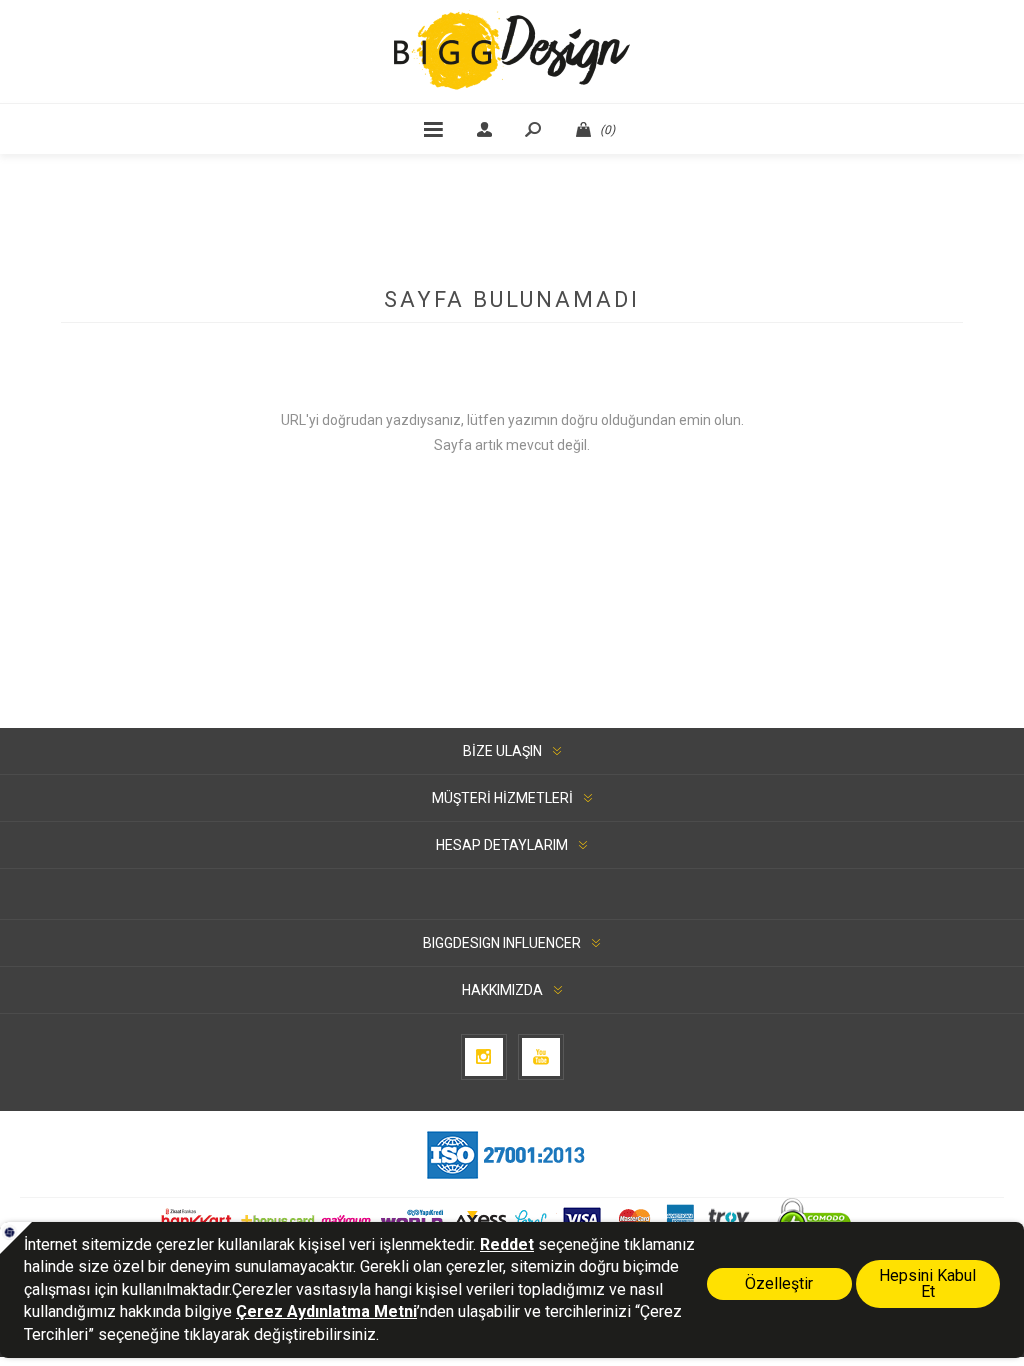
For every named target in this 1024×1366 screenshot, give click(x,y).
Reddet (507, 1244)
